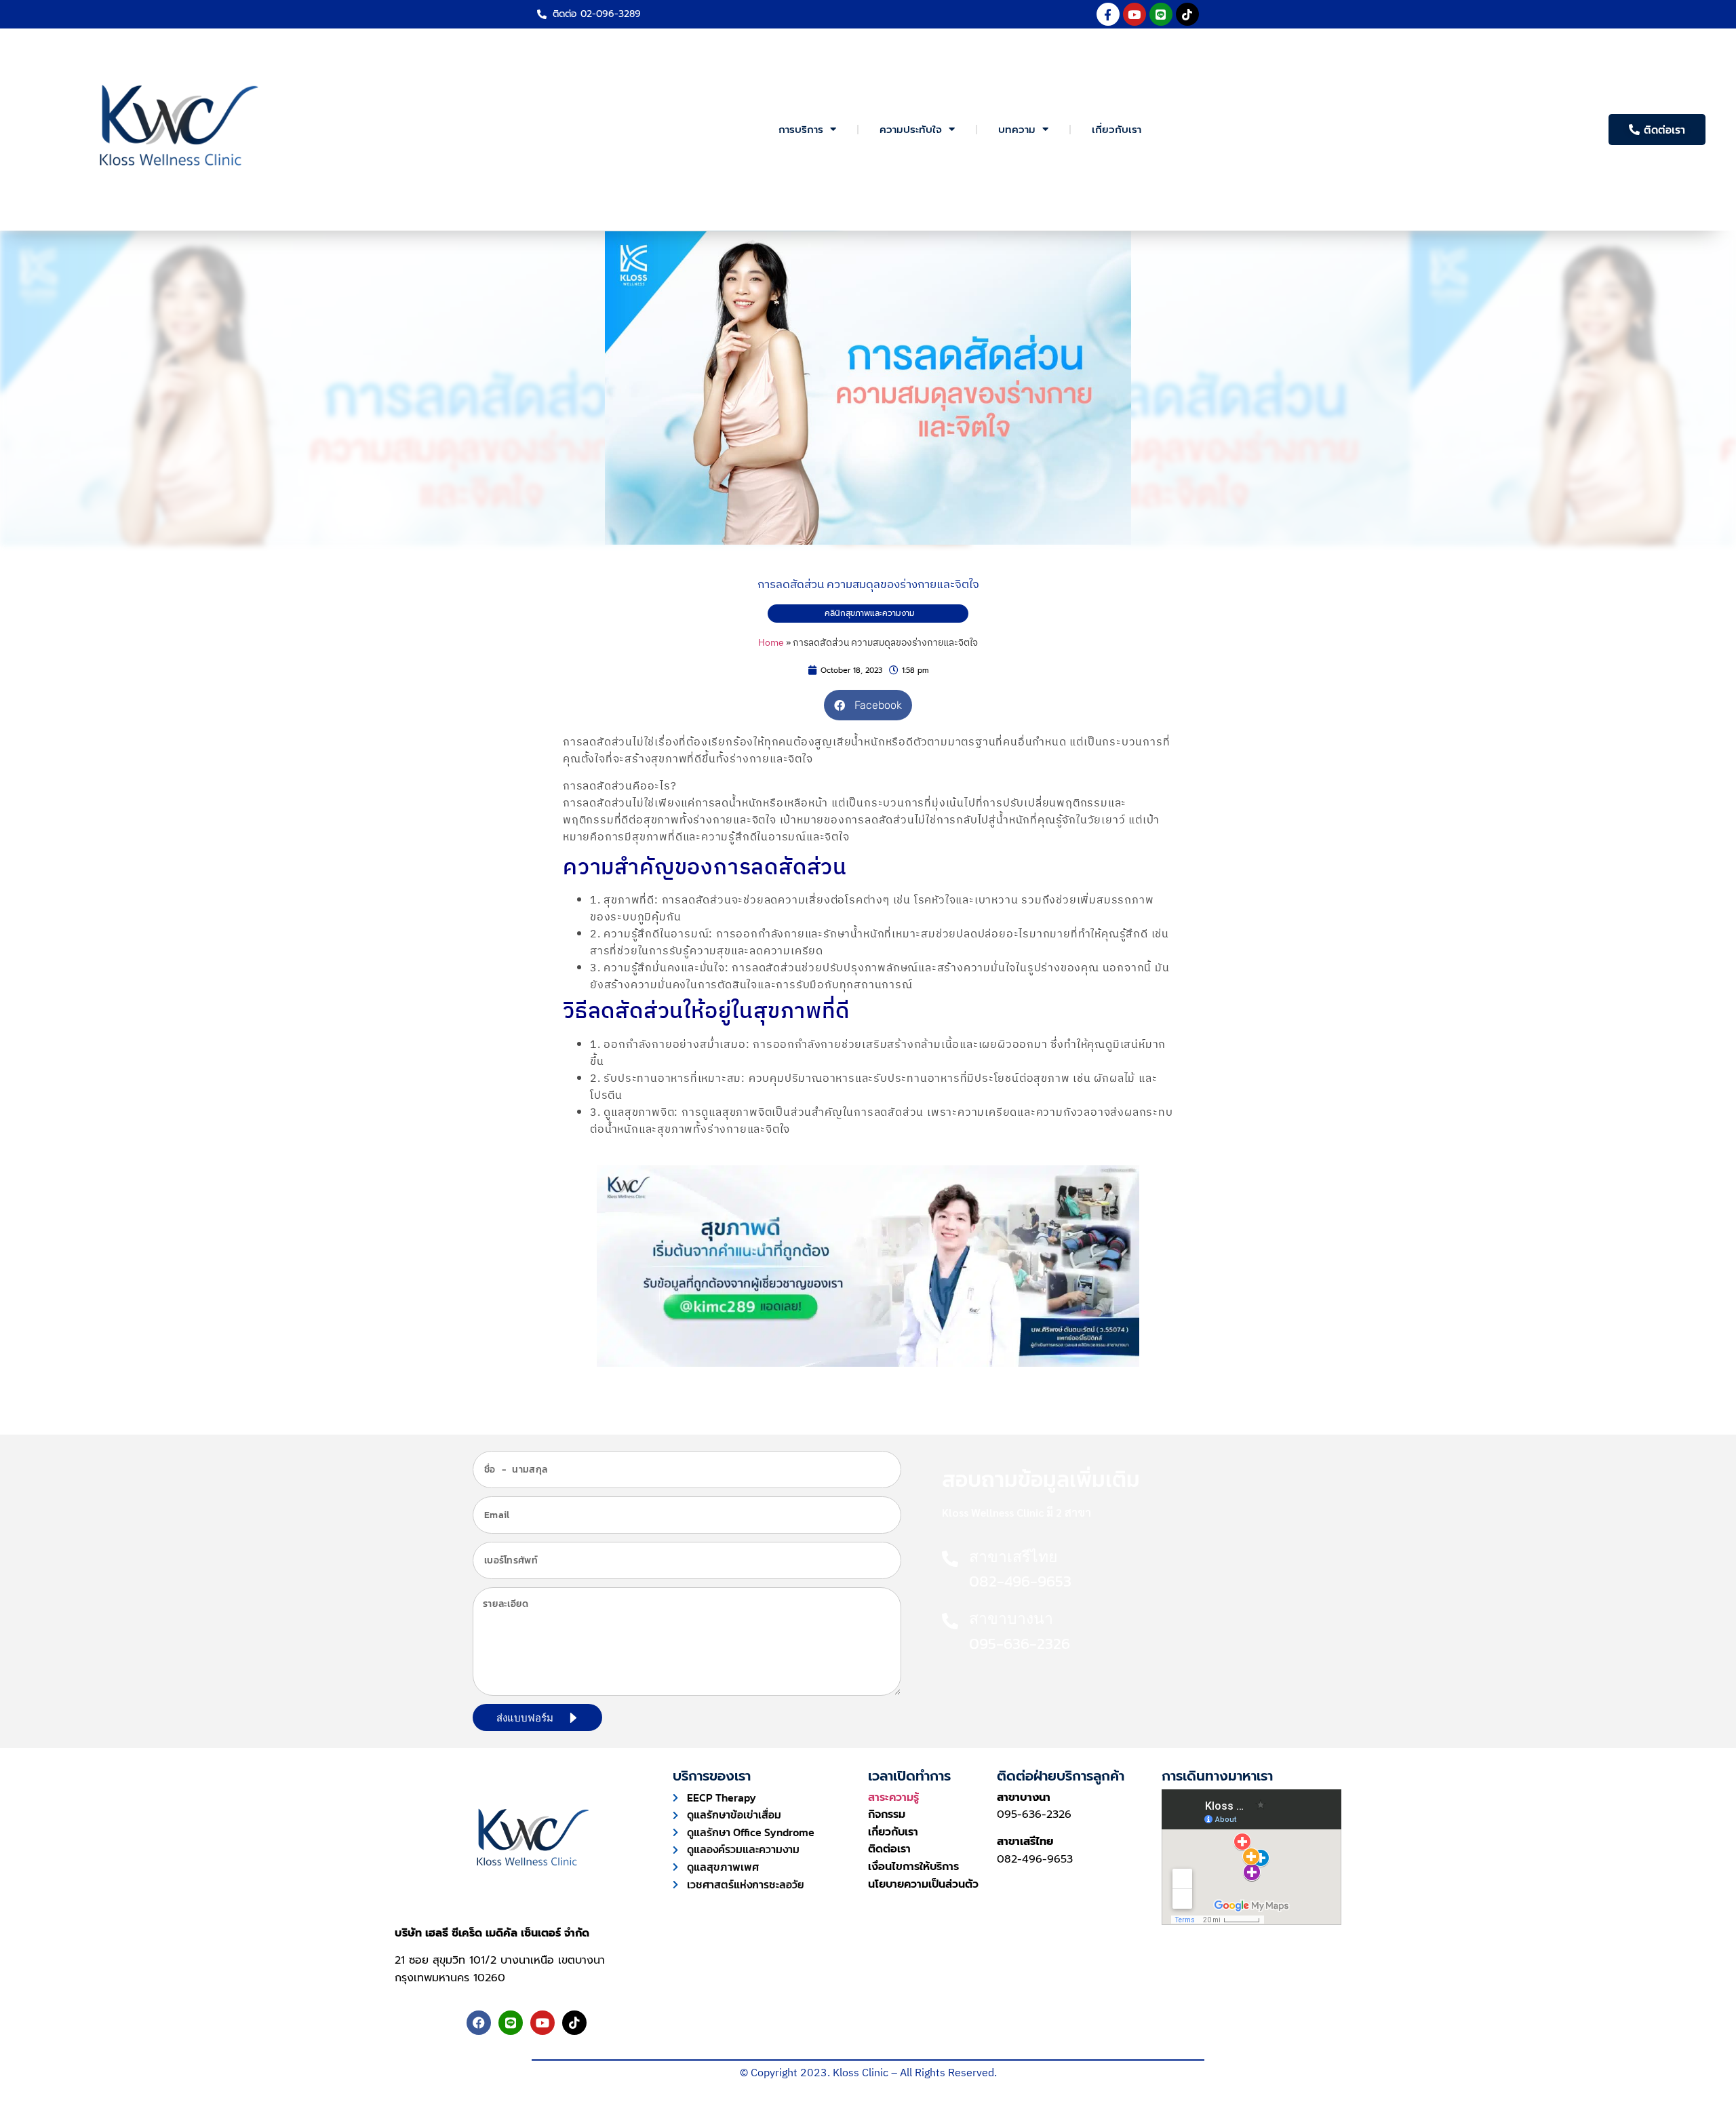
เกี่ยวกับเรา (1117, 130)
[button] (868, 705)
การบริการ (801, 130)
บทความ (1017, 130)
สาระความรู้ (893, 1797)
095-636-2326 (1034, 1814)
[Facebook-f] (1108, 14)
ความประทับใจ (911, 130)
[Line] (1161, 14)
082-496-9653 (1035, 1859)
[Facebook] (479, 2023)
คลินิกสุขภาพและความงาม (870, 613)
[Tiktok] (1187, 14)
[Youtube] (1135, 14)
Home (771, 643)
